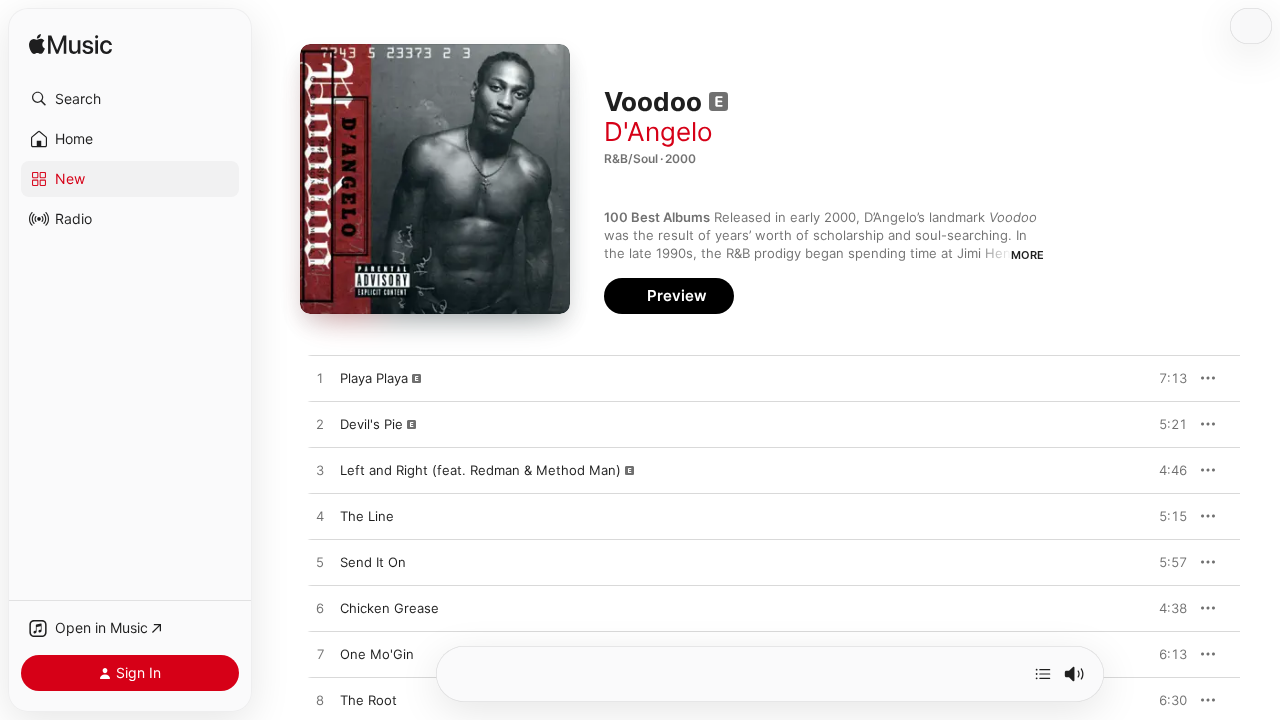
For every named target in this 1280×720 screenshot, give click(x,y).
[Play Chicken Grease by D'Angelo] (320, 609)
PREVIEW (1165, 378)
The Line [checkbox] (367, 516)
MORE (1027, 255)
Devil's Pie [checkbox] (371, 424)
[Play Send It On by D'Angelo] (320, 563)
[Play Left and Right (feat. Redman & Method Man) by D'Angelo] (320, 471)
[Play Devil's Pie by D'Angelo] (320, 425)
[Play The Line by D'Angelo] (320, 517)
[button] (130, 99)
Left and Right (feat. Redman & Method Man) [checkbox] (480, 470)
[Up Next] (1043, 674)
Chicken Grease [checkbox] (389, 608)
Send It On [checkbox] (373, 562)
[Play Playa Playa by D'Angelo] (320, 379)
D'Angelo (658, 131)
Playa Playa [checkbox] (374, 378)
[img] (70, 45)
